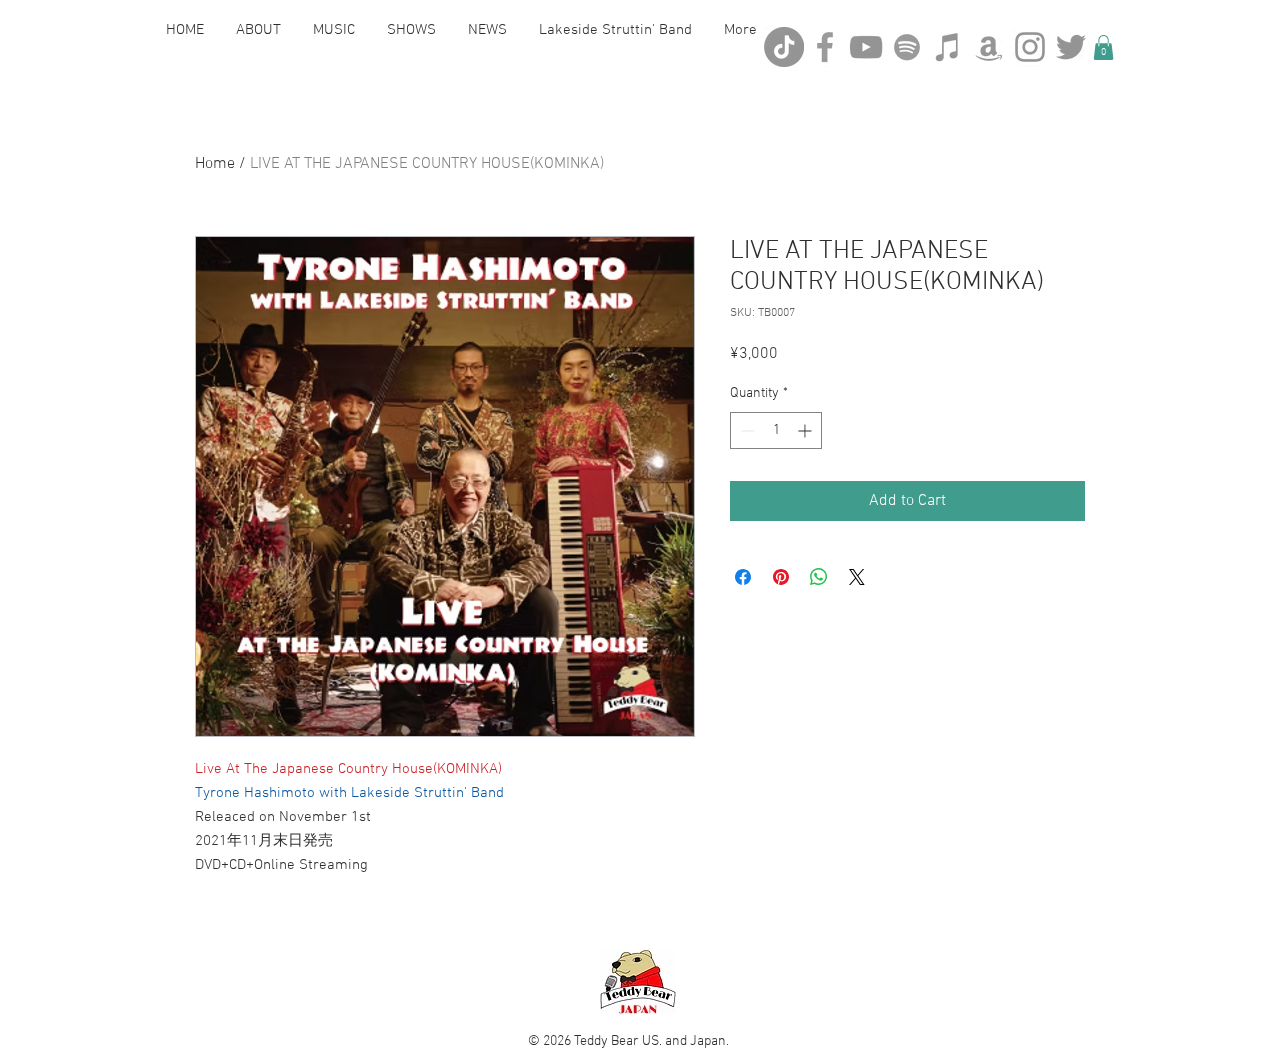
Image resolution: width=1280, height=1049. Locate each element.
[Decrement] (745, 430)
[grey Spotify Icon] (907, 47)
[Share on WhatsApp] (819, 577)
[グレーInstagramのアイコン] (1030, 47)
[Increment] (806, 430)
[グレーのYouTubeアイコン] (866, 47)
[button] (1103, 47)
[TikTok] (784, 47)
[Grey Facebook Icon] (825, 47)
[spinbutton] (776, 430)
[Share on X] (857, 577)
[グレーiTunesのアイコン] (948, 47)
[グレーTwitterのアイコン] (1071, 47)
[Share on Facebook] (743, 577)
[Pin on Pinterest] (781, 577)
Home (215, 164)
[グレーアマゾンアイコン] (989, 47)
